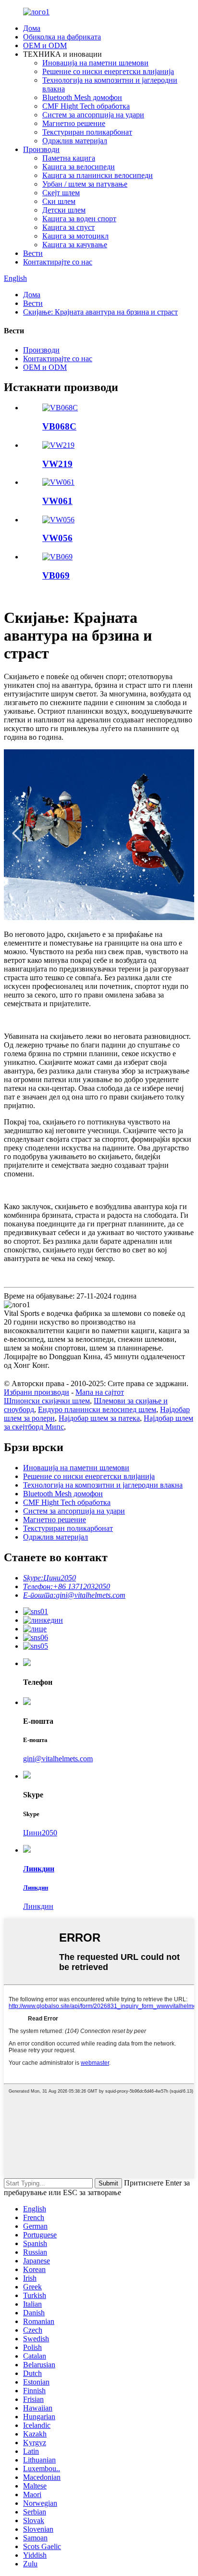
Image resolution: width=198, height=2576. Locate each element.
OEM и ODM (45, 45)
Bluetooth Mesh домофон (82, 97)
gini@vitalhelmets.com (58, 1759)
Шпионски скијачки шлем (47, 1401)
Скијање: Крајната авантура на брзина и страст (100, 312)
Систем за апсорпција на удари (93, 115)
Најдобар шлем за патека (99, 1418)
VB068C (59, 426)
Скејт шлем (61, 193)
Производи (41, 149)
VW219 (57, 464)
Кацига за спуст (68, 227)
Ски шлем (59, 201)
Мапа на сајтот (100, 1392)
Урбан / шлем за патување (85, 184)
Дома (32, 28)
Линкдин (38, 1906)
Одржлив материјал (75, 141)
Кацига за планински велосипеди (98, 175)
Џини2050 (40, 1833)
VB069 (56, 575)
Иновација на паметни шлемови (95, 63)
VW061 (57, 501)
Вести (33, 253)
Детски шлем (64, 210)
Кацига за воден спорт (79, 219)
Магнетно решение (74, 123)
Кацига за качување (75, 245)
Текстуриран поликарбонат (87, 132)
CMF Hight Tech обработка (86, 106)
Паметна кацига (69, 158)
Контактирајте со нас (58, 262)
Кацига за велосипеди (79, 167)
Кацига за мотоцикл (75, 236)
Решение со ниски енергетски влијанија (108, 71)
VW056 (57, 538)
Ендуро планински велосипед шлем (97, 1409)
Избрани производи (37, 1392)
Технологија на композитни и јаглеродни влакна (103, 1485)
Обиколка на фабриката (62, 37)
